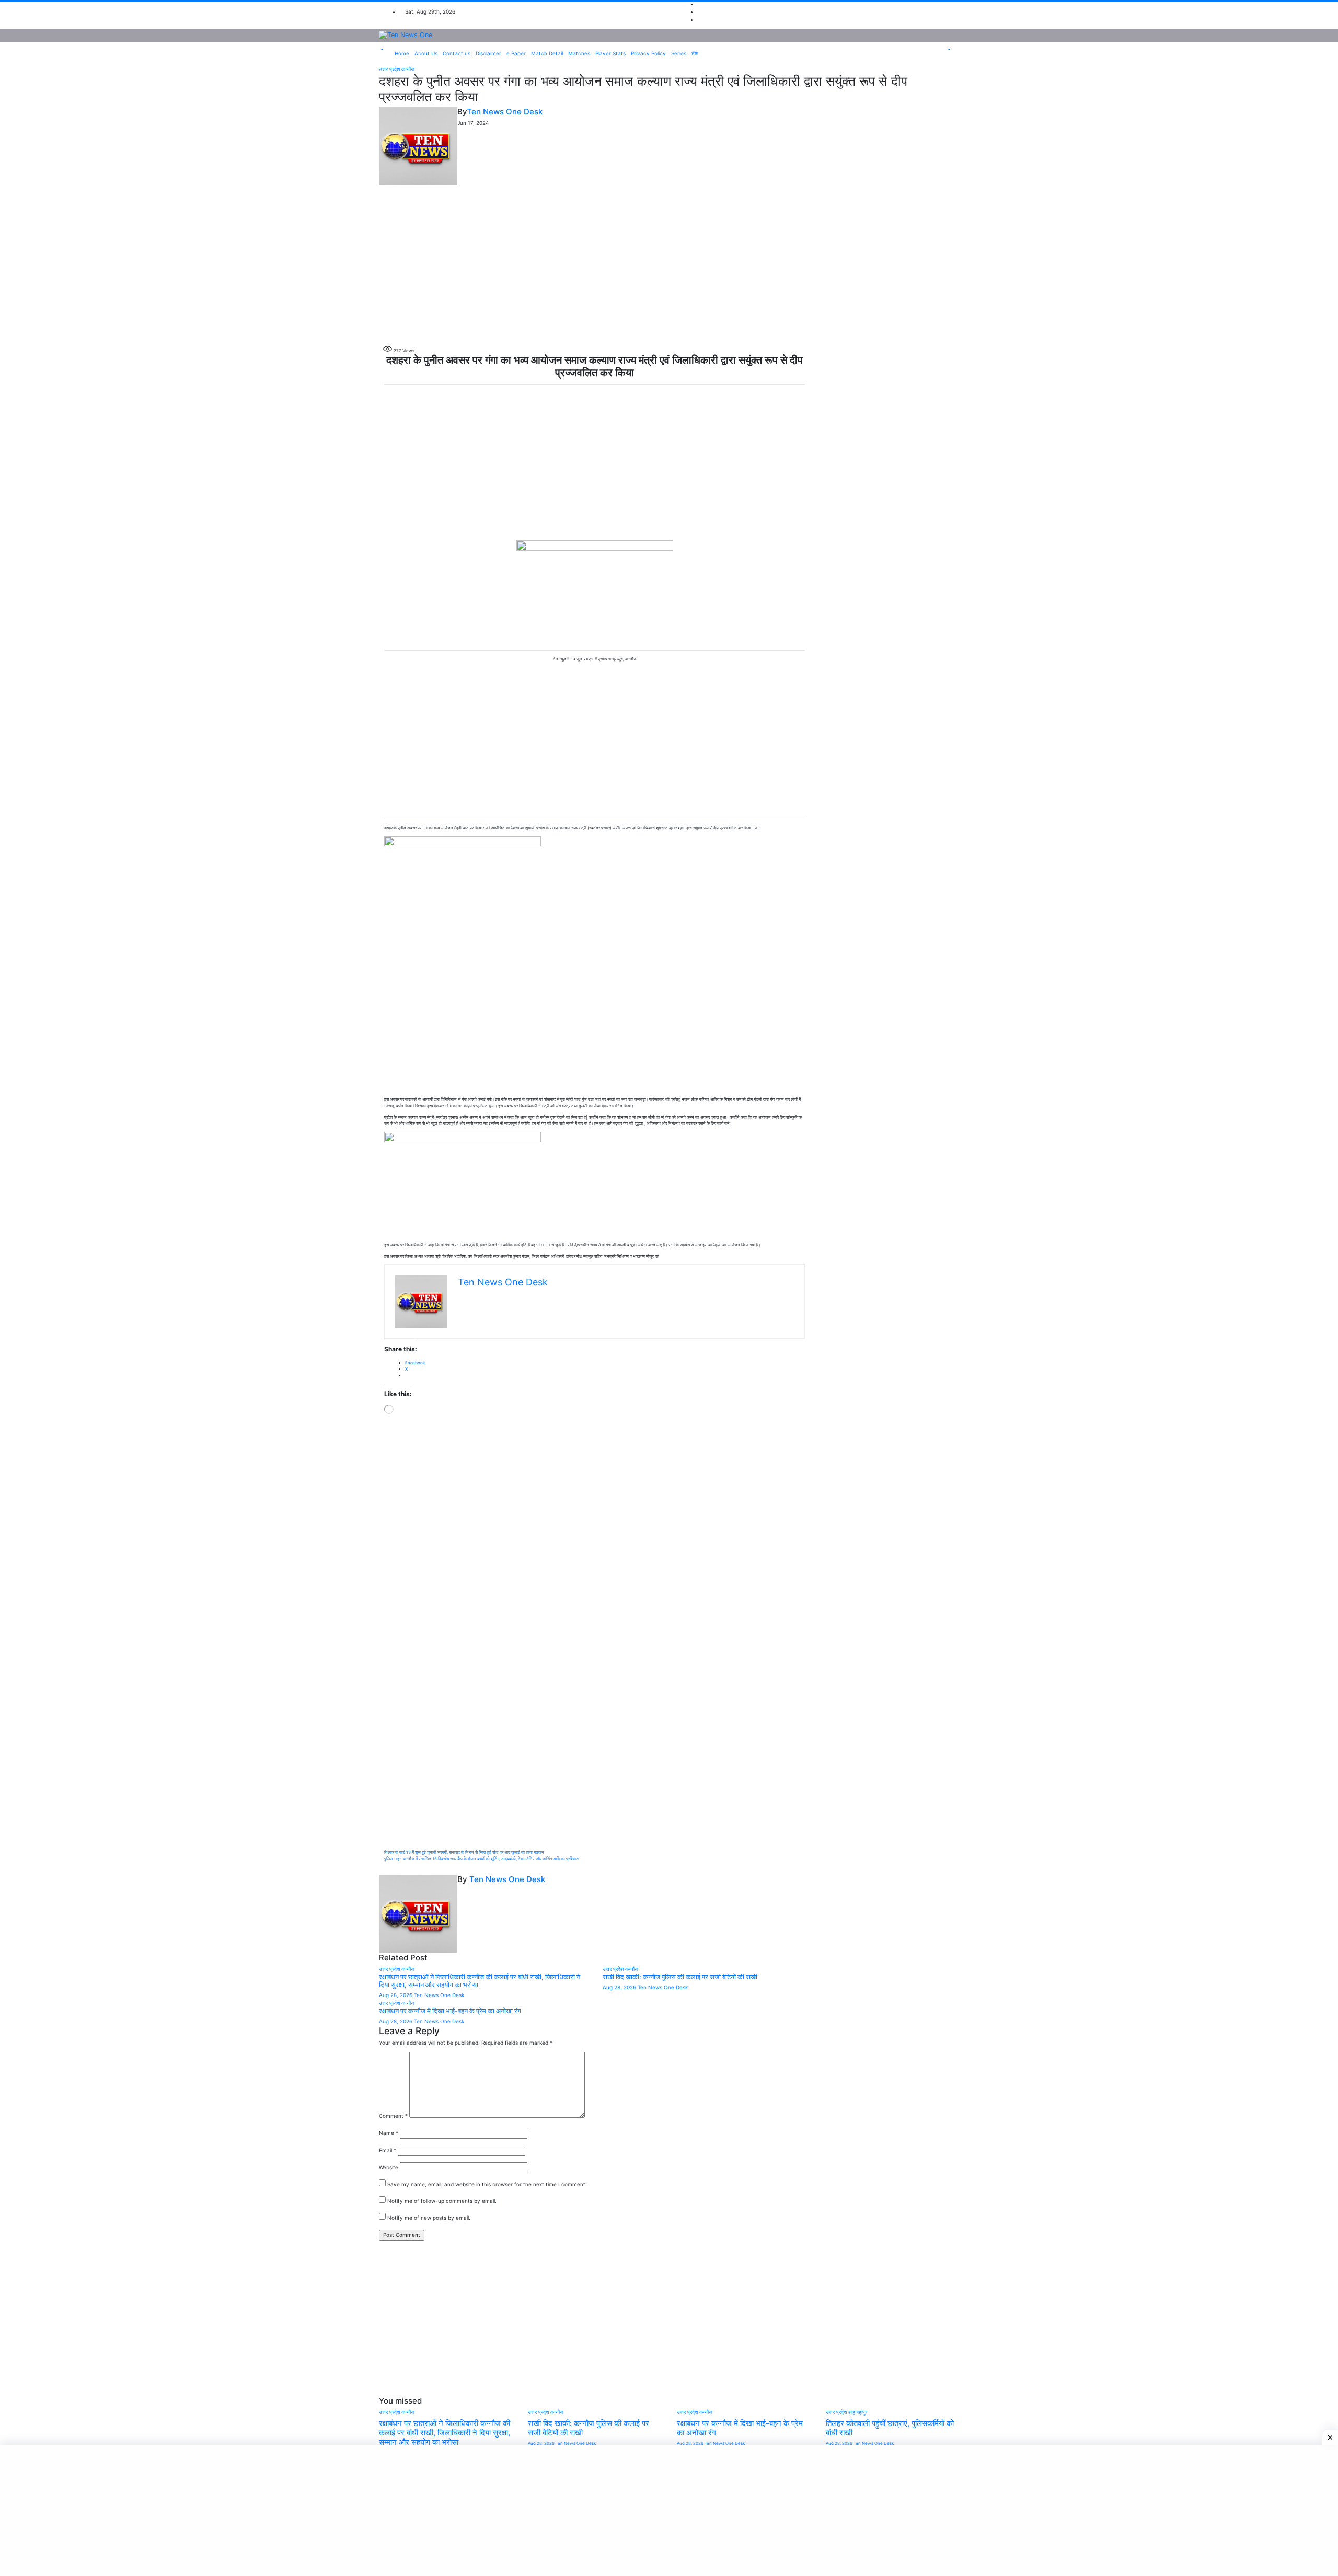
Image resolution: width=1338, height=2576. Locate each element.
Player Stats (610, 53)
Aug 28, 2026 (396, 1995)
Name (389, 2133)
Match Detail (547, 53)
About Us (426, 53)
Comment (393, 2116)
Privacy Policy (648, 53)
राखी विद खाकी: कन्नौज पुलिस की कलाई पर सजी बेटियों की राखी (680, 1977)
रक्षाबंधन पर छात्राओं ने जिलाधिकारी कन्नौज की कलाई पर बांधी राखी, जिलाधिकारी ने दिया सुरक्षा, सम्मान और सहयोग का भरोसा (445, 2433)
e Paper (516, 53)
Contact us (457, 53)
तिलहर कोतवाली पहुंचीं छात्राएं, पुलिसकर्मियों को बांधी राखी (890, 2428)
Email (388, 2150)
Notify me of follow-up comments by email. (442, 2201)
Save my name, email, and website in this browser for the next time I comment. (487, 2184)
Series (679, 53)
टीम (695, 53)
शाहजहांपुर (858, 2412)
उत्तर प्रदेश (390, 69)
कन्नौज (408, 69)
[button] (381, 50)
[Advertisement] (669, 263)
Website (389, 2167)
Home (402, 53)
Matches (579, 53)
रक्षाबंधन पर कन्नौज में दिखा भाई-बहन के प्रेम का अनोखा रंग (450, 2011)
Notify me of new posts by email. (429, 2218)
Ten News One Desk (505, 112)
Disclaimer (488, 53)
